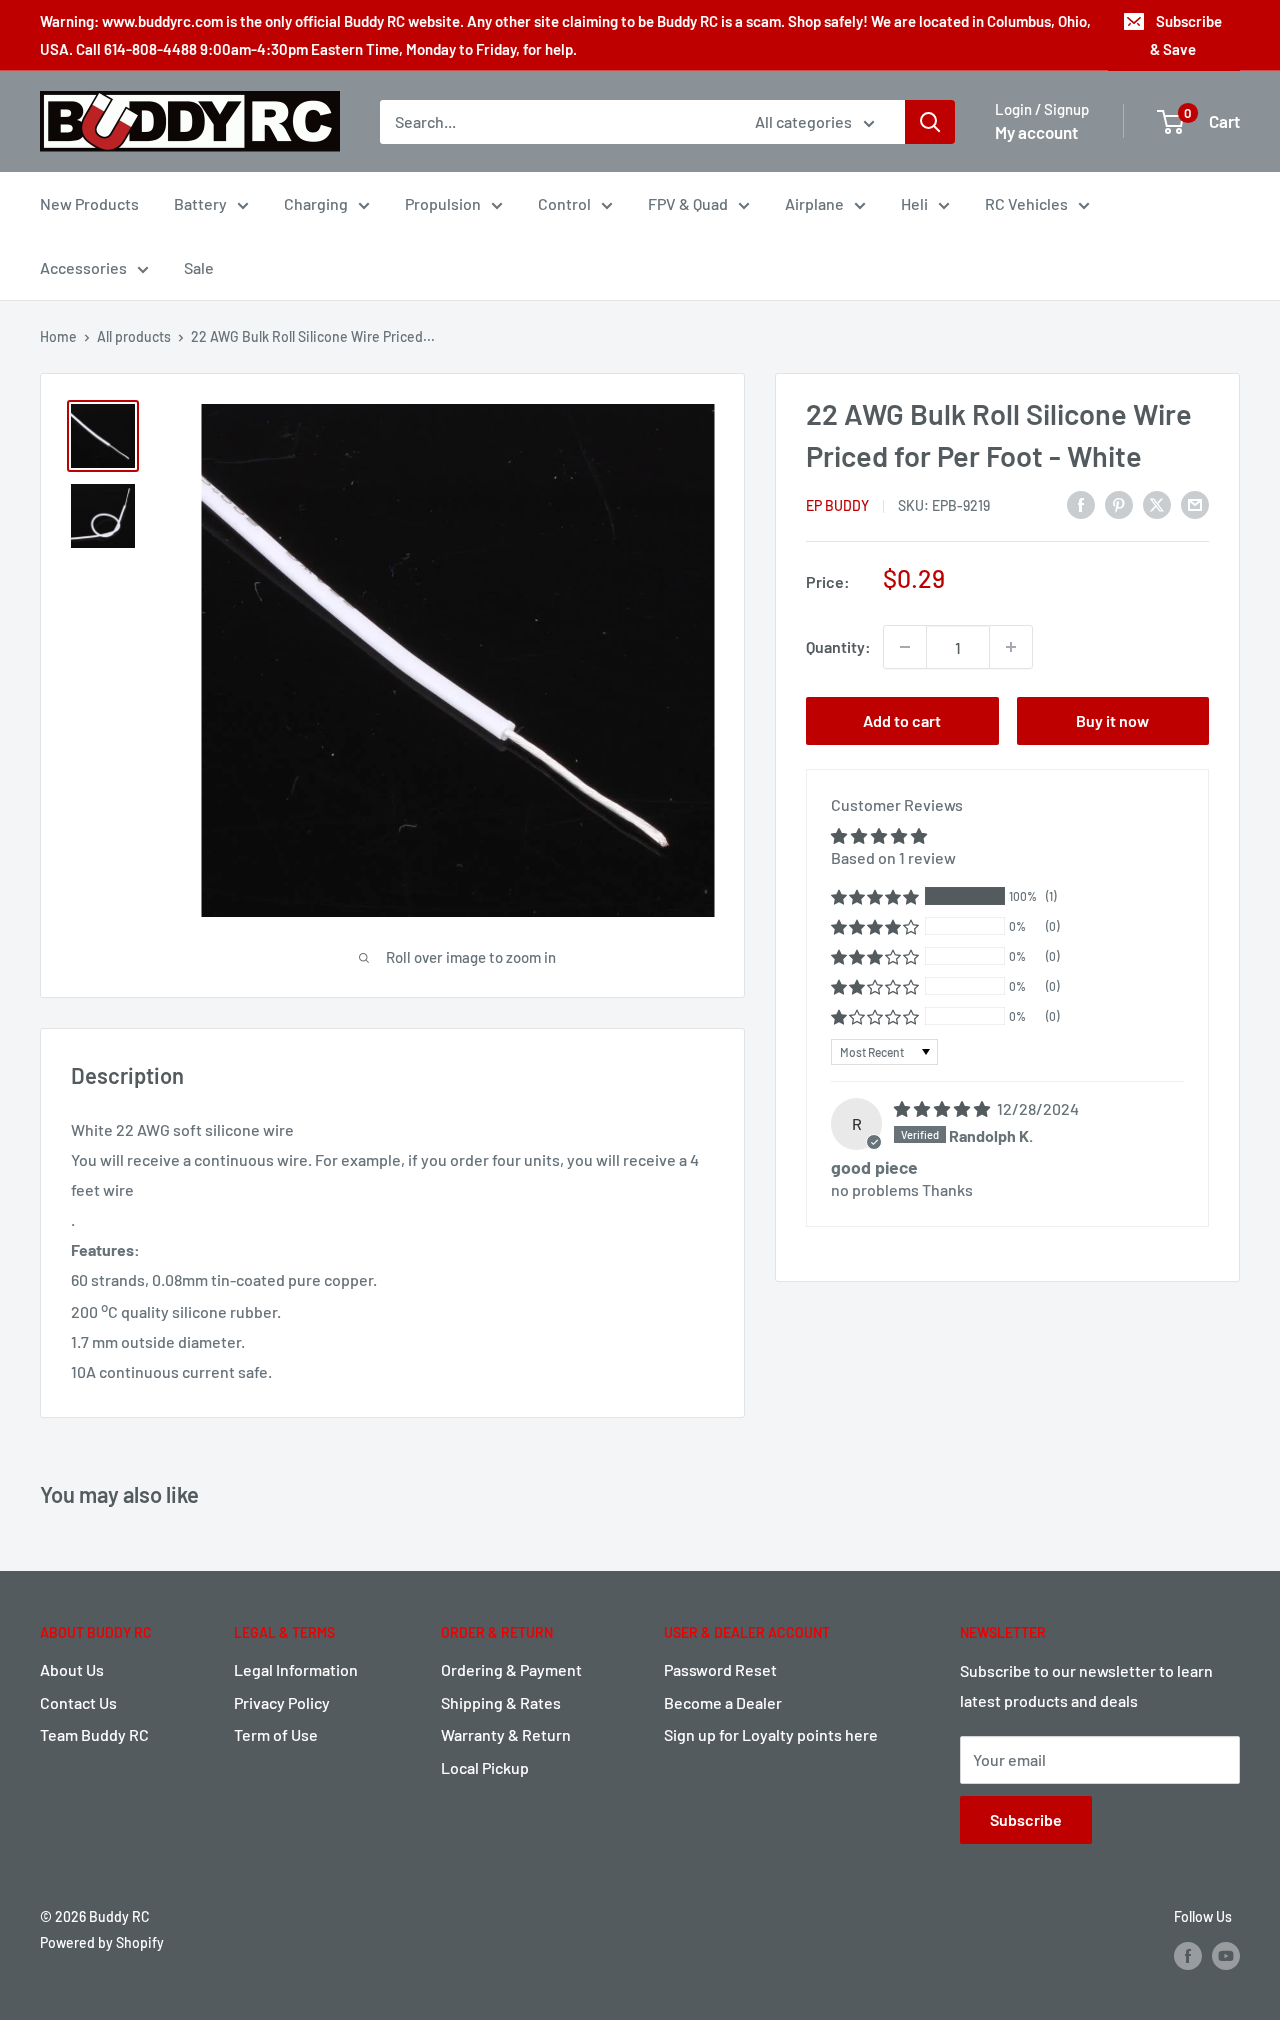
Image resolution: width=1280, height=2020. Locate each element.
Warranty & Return (506, 1734)
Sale (199, 267)
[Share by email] (1195, 503)
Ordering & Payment (511, 1669)
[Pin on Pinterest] (1119, 503)
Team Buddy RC (94, 1734)
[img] (943, 1108)
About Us (72, 1669)
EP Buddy (837, 505)
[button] (875, 896)
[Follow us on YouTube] (1226, 1956)
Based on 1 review (893, 857)
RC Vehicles (1026, 203)
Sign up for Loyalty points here (771, 1734)
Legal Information (296, 1669)
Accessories (83, 267)
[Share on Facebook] (1081, 503)
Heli (914, 203)
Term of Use (276, 1734)
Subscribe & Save (1186, 35)
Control (564, 203)
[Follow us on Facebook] (1188, 1956)
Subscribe (1026, 1819)
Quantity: (838, 646)
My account (1036, 132)
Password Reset (720, 1669)
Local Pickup (485, 1767)
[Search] (930, 122)
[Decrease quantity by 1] (905, 647)
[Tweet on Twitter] (1157, 503)
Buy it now (1112, 720)
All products (134, 336)
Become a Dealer (723, 1702)
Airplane (814, 203)
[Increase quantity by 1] (1011, 647)
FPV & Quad (688, 203)
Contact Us (78, 1702)
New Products (89, 203)
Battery (200, 203)
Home (58, 336)
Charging (316, 203)
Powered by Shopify (102, 1942)
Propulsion (443, 203)
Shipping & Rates (501, 1702)
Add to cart (902, 720)
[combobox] (554, 122)
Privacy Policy (282, 1702)
